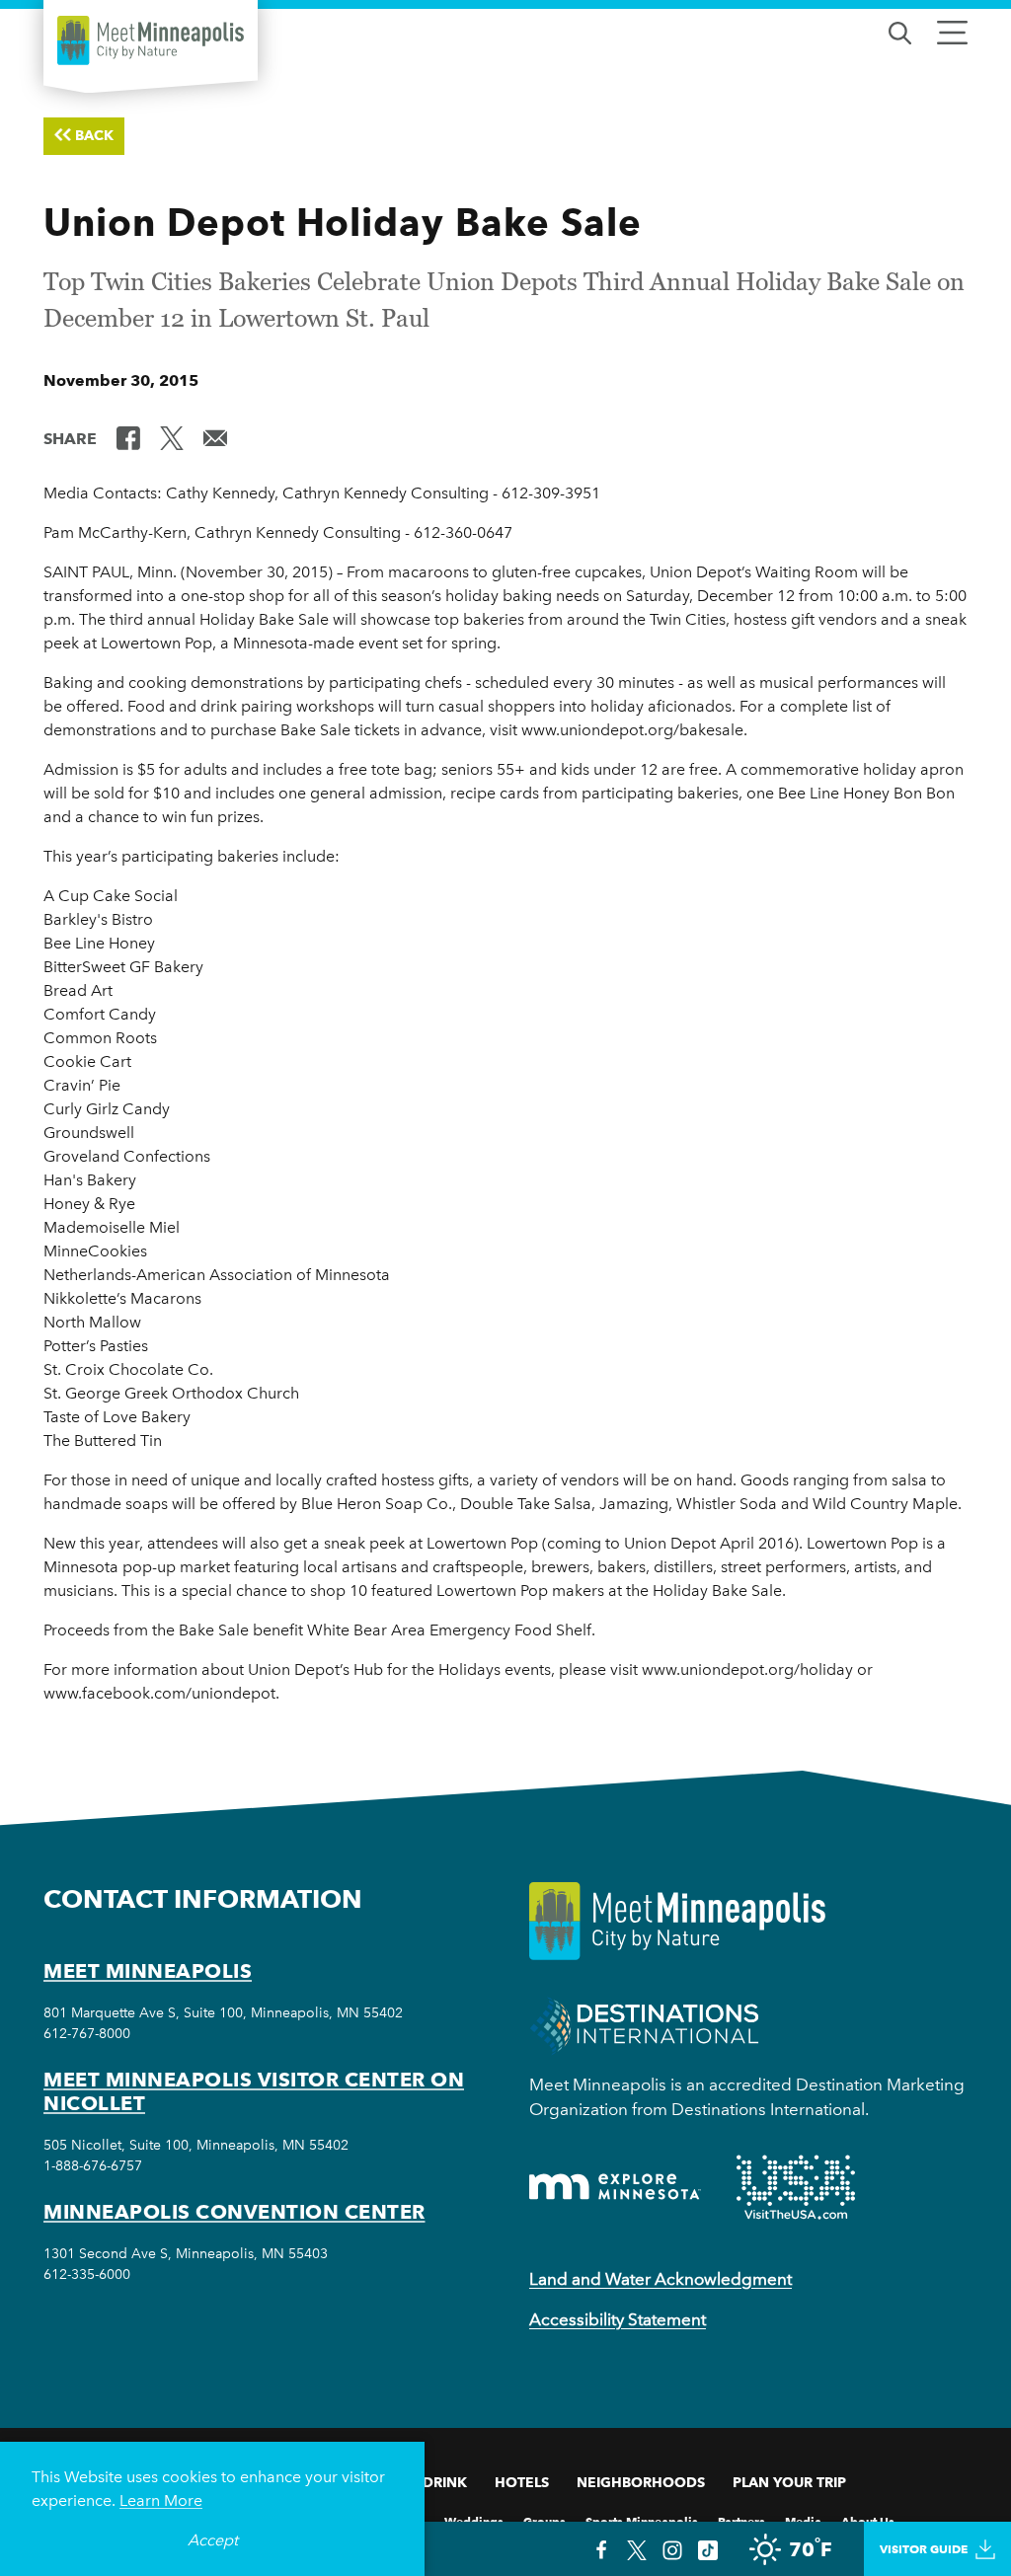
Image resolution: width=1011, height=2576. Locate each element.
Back (94, 135)
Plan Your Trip (789, 2482)
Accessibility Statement (618, 2319)
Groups (544, 2520)
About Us (868, 2520)
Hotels (522, 2482)
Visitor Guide (924, 2549)
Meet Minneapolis (148, 1971)
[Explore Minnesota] (615, 2187)
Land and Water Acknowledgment (661, 2279)
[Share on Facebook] (128, 437)
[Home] (151, 40)
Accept (213, 2540)
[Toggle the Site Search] (900, 31)
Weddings (474, 2520)
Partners (741, 2520)
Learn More (161, 2500)
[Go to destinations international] (644, 2025)
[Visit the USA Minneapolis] (796, 2187)
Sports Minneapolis (642, 2520)
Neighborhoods (641, 2482)
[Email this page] (215, 437)
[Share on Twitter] (172, 437)
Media (803, 2520)
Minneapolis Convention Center (234, 2212)
